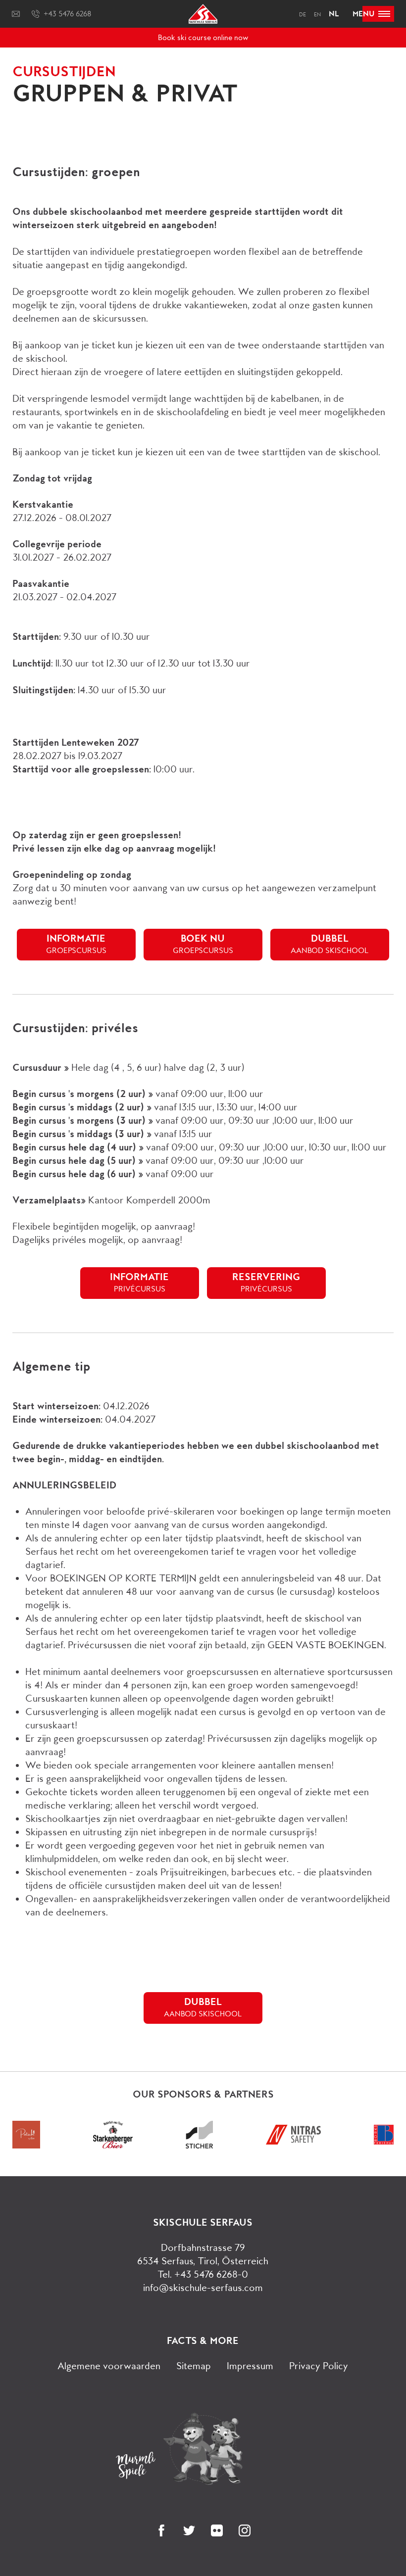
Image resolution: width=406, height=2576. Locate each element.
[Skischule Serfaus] (203, 21)
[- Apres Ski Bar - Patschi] (26, 2145)
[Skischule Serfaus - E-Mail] (16, 14)
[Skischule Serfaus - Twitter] (189, 2530)
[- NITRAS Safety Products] (293, 2141)
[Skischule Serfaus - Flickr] (217, 2530)
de (303, 15)
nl (334, 14)
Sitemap (194, 2366)
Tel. (203, 2274)
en (317, 15)
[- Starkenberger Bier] (113, 2145)
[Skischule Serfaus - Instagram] (245, 2530)
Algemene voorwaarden (109, 2366)
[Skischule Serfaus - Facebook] (161, 2530)
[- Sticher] (199, 2145)
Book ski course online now (203, 38)
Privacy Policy (319, 2366)
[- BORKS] (384, 2141)
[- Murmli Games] (203, 2449)
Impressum (250, 2366)
